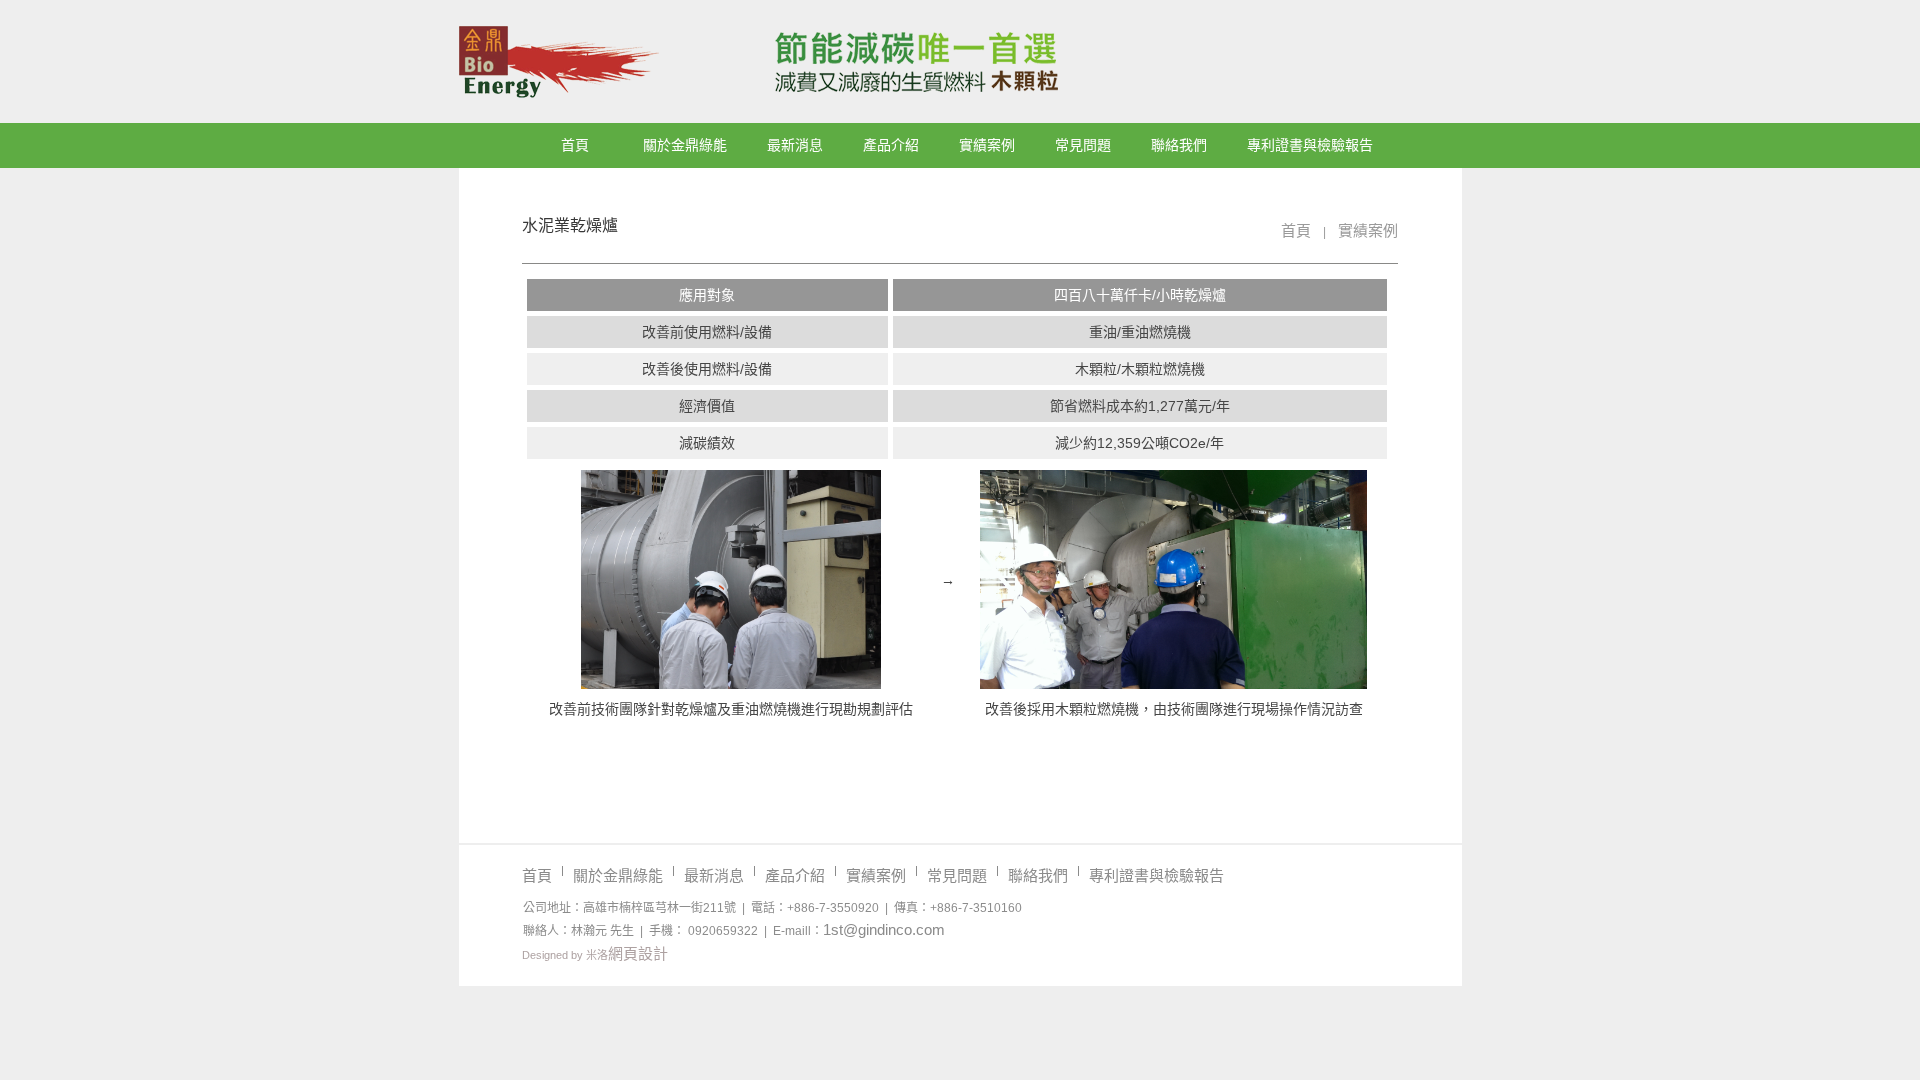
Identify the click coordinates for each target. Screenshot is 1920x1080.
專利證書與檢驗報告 (1310, 145)
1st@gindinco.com (884, 929)
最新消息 (795, 145)
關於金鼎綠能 (685, 145)
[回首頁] (780, 62)
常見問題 (1083, 145)
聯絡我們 (1179, 145)
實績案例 (987, 145)
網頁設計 (638, 953)
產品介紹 (891, 145)
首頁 (575, 145)
